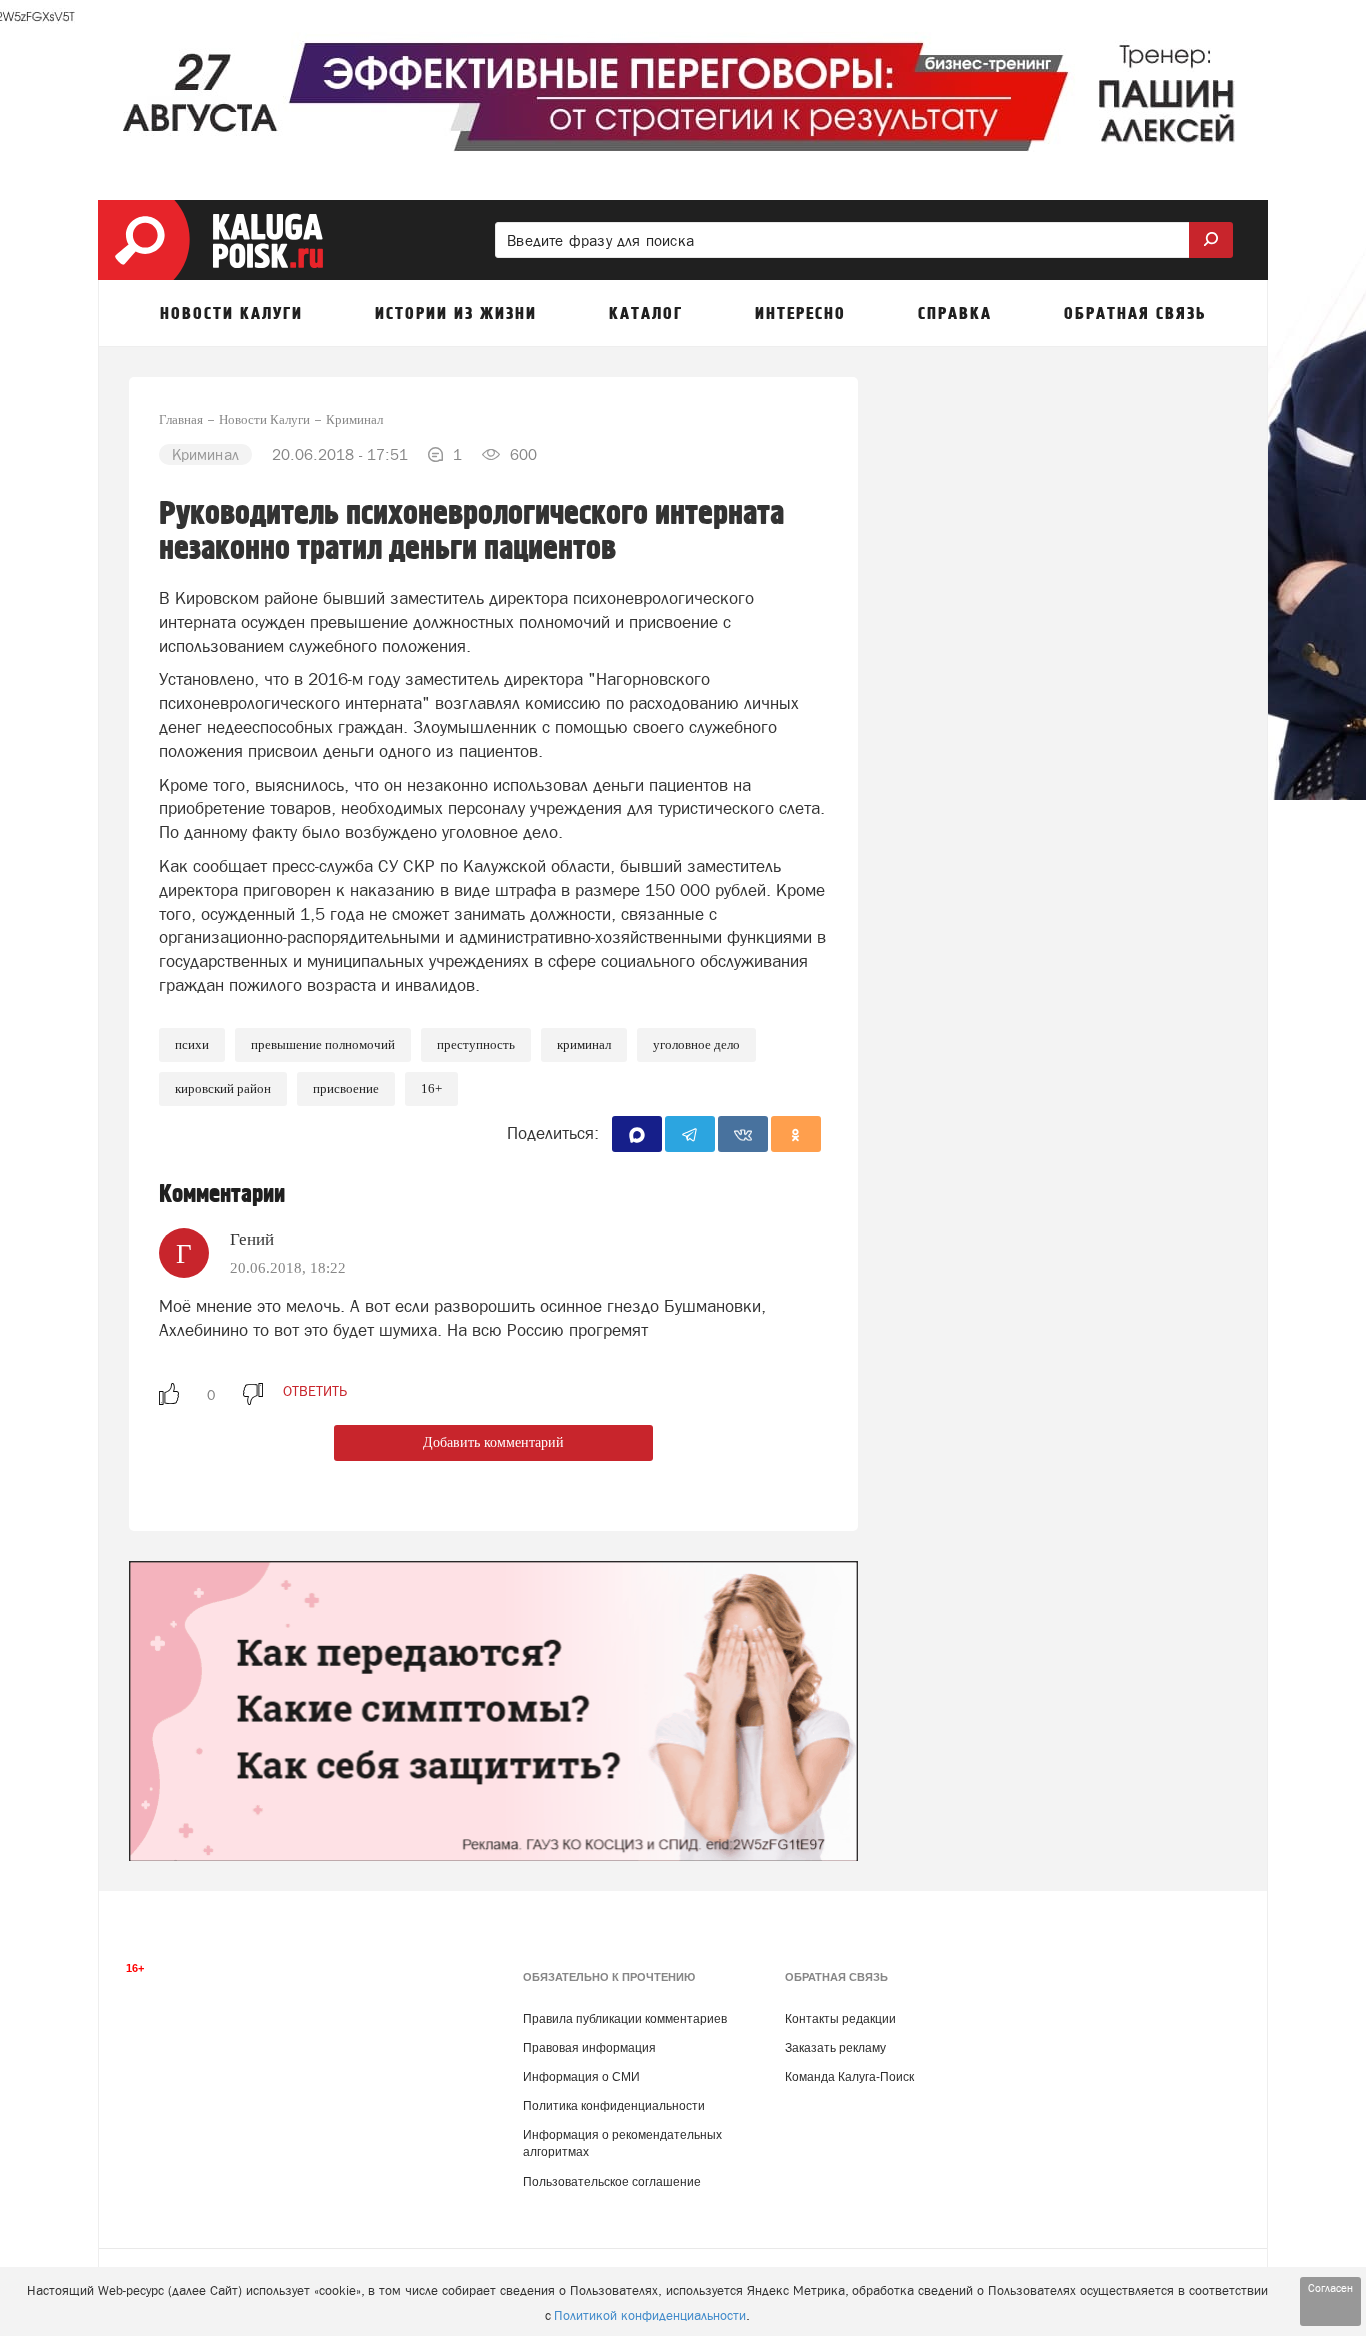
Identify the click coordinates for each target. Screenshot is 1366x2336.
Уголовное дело (696, 1044)
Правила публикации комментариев (625, 2019)
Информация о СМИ (581, 2077)
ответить (315, 1391)
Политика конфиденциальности (614, 2106)
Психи (192, 1044)
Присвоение (346, 1088)
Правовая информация (589, 2048)
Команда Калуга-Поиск (849, 2077)
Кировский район (223, 1088)
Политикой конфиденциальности (650, 2315)
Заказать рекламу (835, 2048)
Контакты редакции (840, 2019)
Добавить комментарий (493, 1442)
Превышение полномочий (323, 1044)
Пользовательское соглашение (612, 2182)
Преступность (476, 1044)
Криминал (584, 1044)
